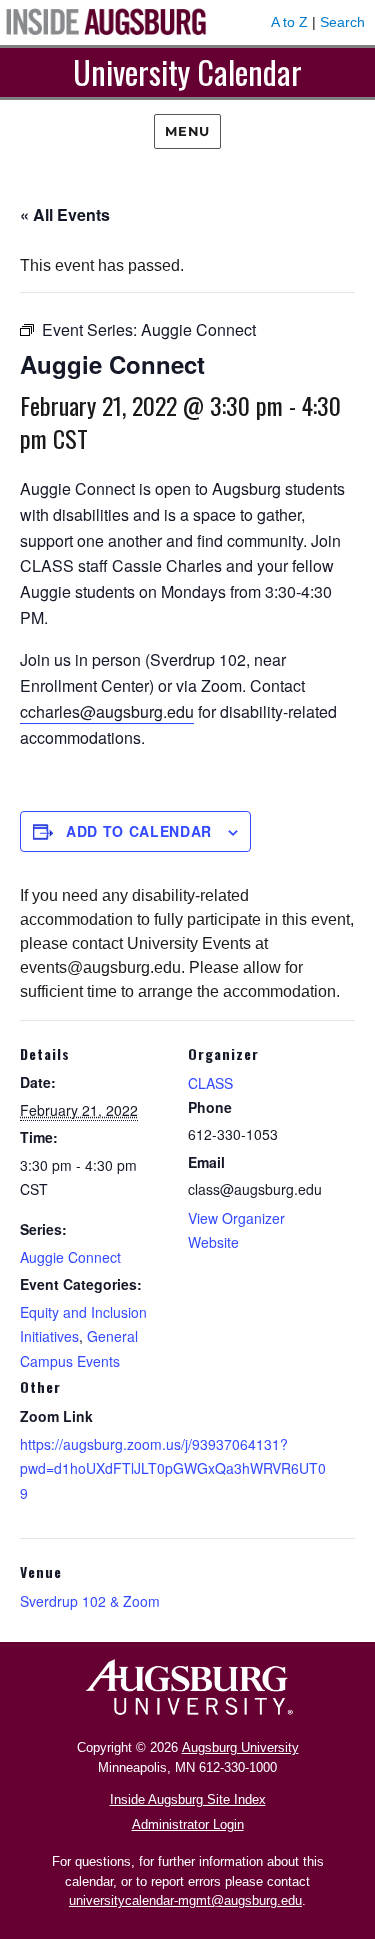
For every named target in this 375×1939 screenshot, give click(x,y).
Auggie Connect (70, 1257)
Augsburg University (240, 1747)
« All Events (65, 214)
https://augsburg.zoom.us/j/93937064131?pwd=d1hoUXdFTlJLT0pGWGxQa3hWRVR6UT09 (173, 1468)
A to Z (289, 22)
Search (342, 22)
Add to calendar (139, 831)
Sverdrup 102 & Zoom (90, 1601)
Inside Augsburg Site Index (188, 1799)
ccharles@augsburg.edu (107, 711)
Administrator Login (188, 1824)
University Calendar (187, 71)
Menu (187, 131)
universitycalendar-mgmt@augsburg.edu (185, 1900)
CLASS (210, 1083)
